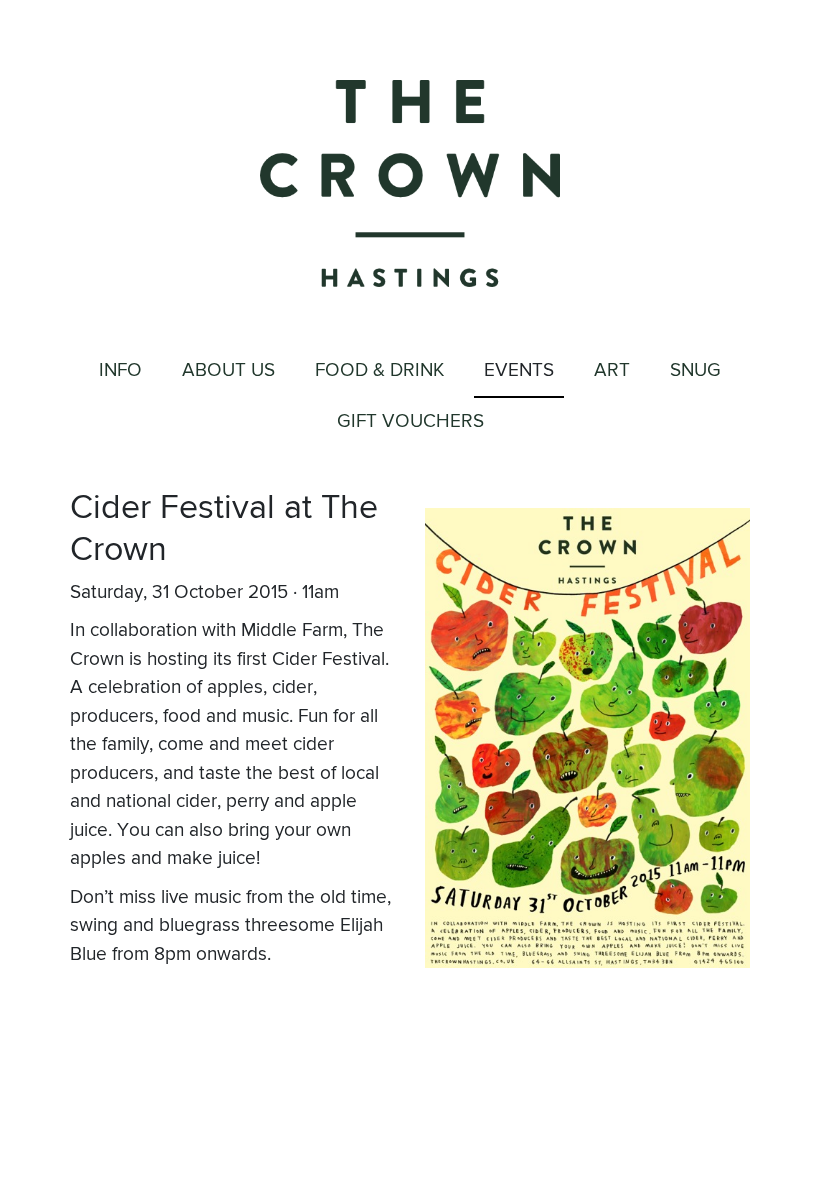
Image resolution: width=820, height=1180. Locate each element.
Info (120, 370)
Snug (695, 370)
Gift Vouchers (410, 421)
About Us (228, 370)
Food (379, 370)
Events (519, 370)
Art (612, 370)
